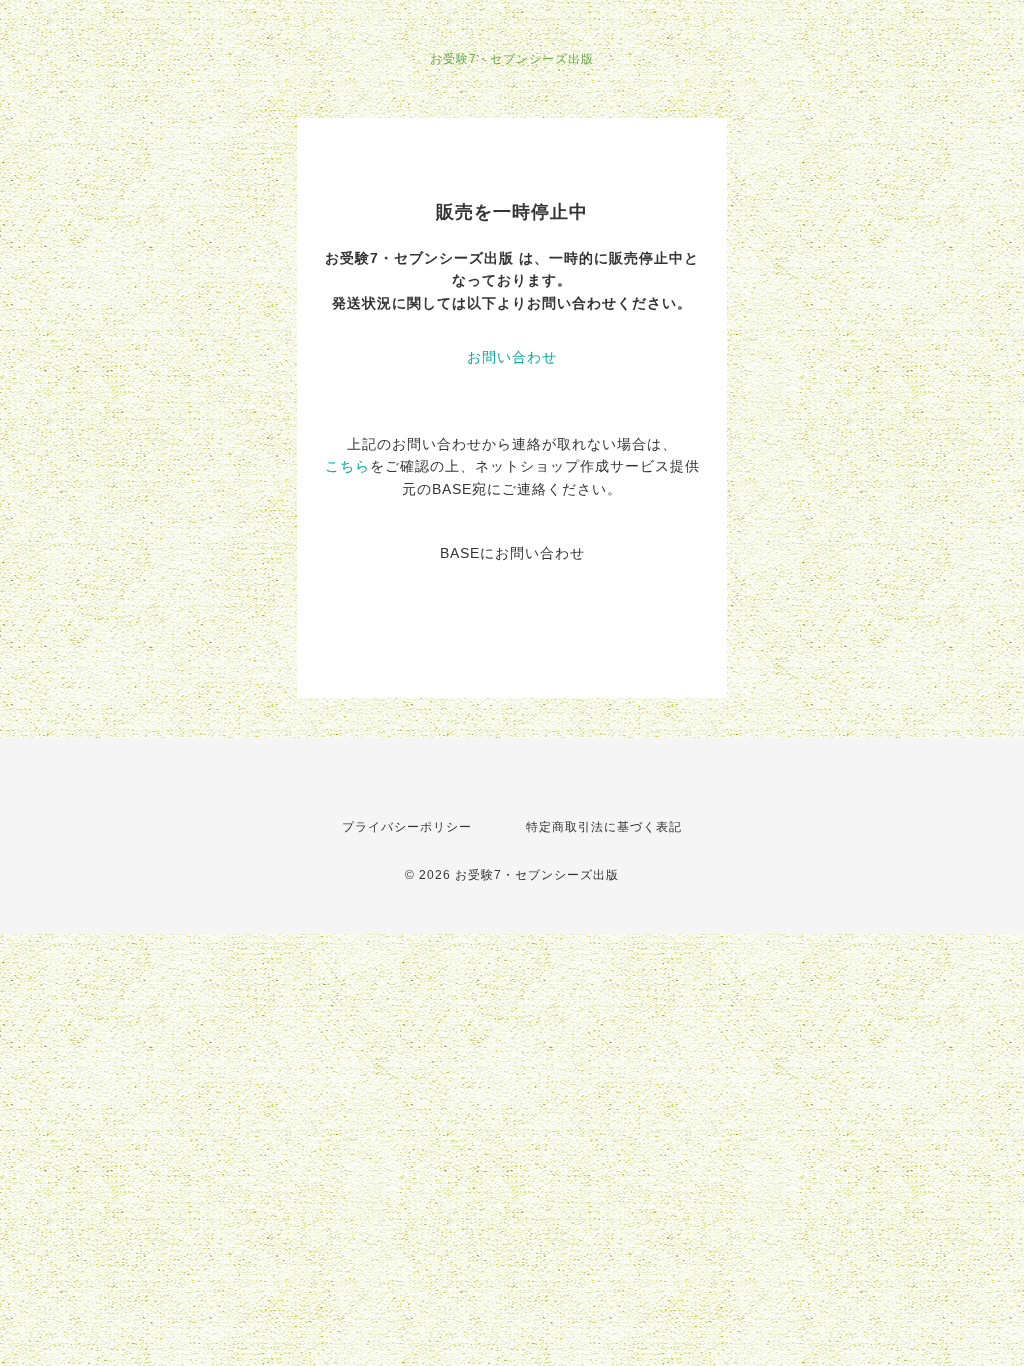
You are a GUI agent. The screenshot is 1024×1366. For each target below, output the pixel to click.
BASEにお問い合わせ (512, 553)
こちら (347, 466)
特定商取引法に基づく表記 (604, 827)
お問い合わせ (512, 357)
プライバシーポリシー (407, 827)
